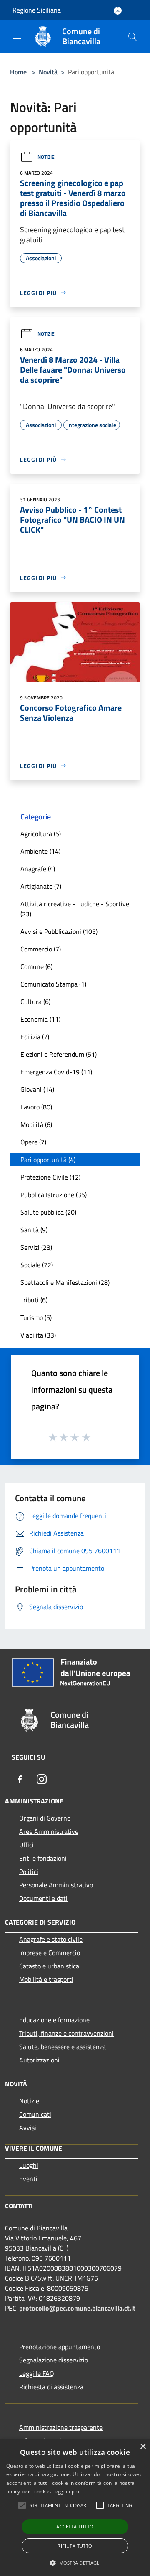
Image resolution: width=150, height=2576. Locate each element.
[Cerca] (132, 37)
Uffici (26, 1845)
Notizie (46, 157)
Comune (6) (36, 966)
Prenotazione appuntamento (60, 2347)
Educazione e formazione (54, 2020)
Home (18, 72)
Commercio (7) (41, 949)
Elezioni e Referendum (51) (59, 1054)
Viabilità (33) (38, 1335)
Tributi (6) (34, 1300)
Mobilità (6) (36, 1124)
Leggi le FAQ (37, 2373)
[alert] (75, 2508)
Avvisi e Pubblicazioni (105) (59, 931)
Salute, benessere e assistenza (62, 2047)
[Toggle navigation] (17, 36)
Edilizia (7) (35, 1037)
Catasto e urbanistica (49, 1966)
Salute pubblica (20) (48, 1212)
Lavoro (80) (36, 1107)
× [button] (143, 2447)
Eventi (28, 2179)
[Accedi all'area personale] (118, 11)
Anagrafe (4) (38, 869)
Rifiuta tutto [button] (75, 2546)
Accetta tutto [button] (75, 2526)
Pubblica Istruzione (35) (54, 1195)
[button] (75, 2563)
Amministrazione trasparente (61, 2427)
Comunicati (35, 2114)
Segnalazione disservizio (54, 2360)
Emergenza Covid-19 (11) (56, 1072)
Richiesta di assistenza (51, 2387)
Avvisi (28, 2128)
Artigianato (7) (41, 886)
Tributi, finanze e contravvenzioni (66, 2033)
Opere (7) (33, 1142)
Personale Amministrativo (56, 1885)
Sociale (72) (37, 1265)
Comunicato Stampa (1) (53, 984)
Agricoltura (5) (41, 834)
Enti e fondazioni (43, 1858)
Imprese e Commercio (50, 1953)
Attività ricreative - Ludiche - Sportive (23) (75, 909)
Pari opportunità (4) (48, 1160)
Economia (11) (40, 1019)
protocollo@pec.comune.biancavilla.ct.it (77, 2308)
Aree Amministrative (49, 1831)
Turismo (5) (36, 1317)
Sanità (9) (34, 1230)
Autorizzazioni (39, 2060)
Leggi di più (66, 2491)
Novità (48, 72)
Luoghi (29, 2165)
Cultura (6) (35, 1002)
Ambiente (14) (40, 851)
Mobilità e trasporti (46, 1979)
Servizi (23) (36, 1247)
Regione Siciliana (37, 10)
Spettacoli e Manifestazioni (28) (65, 1282)
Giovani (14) (37, 1089)
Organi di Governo (45, 1818)
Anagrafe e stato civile (51, 1939)
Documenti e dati (43, 1898)
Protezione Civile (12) (50, 1177)
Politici (29, 1872)
